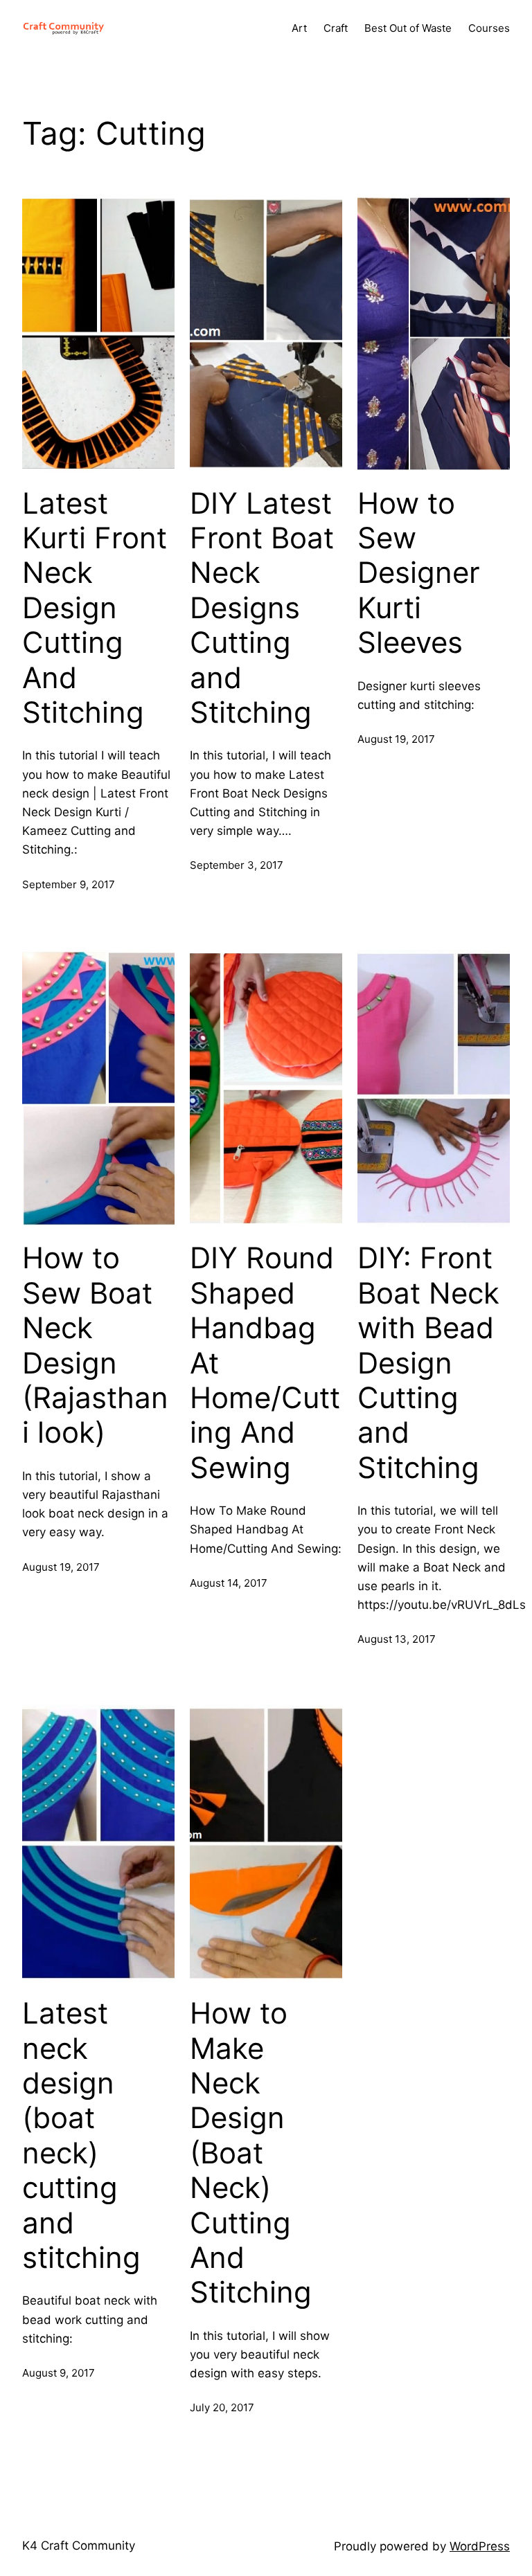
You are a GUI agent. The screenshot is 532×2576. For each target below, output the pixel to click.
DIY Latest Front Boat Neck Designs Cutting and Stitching (262, 608)
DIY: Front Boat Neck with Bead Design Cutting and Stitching (428, 1362)
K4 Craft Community (79, 2546)
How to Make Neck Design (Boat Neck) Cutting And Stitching (251, 2153)
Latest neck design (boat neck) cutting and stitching (81, 2135)
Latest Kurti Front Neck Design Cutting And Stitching (95, 608)
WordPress (480, 2546)
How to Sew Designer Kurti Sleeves (419, 573)
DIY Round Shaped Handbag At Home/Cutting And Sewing (265, 1362)
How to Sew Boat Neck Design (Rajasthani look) (95, 1345)
